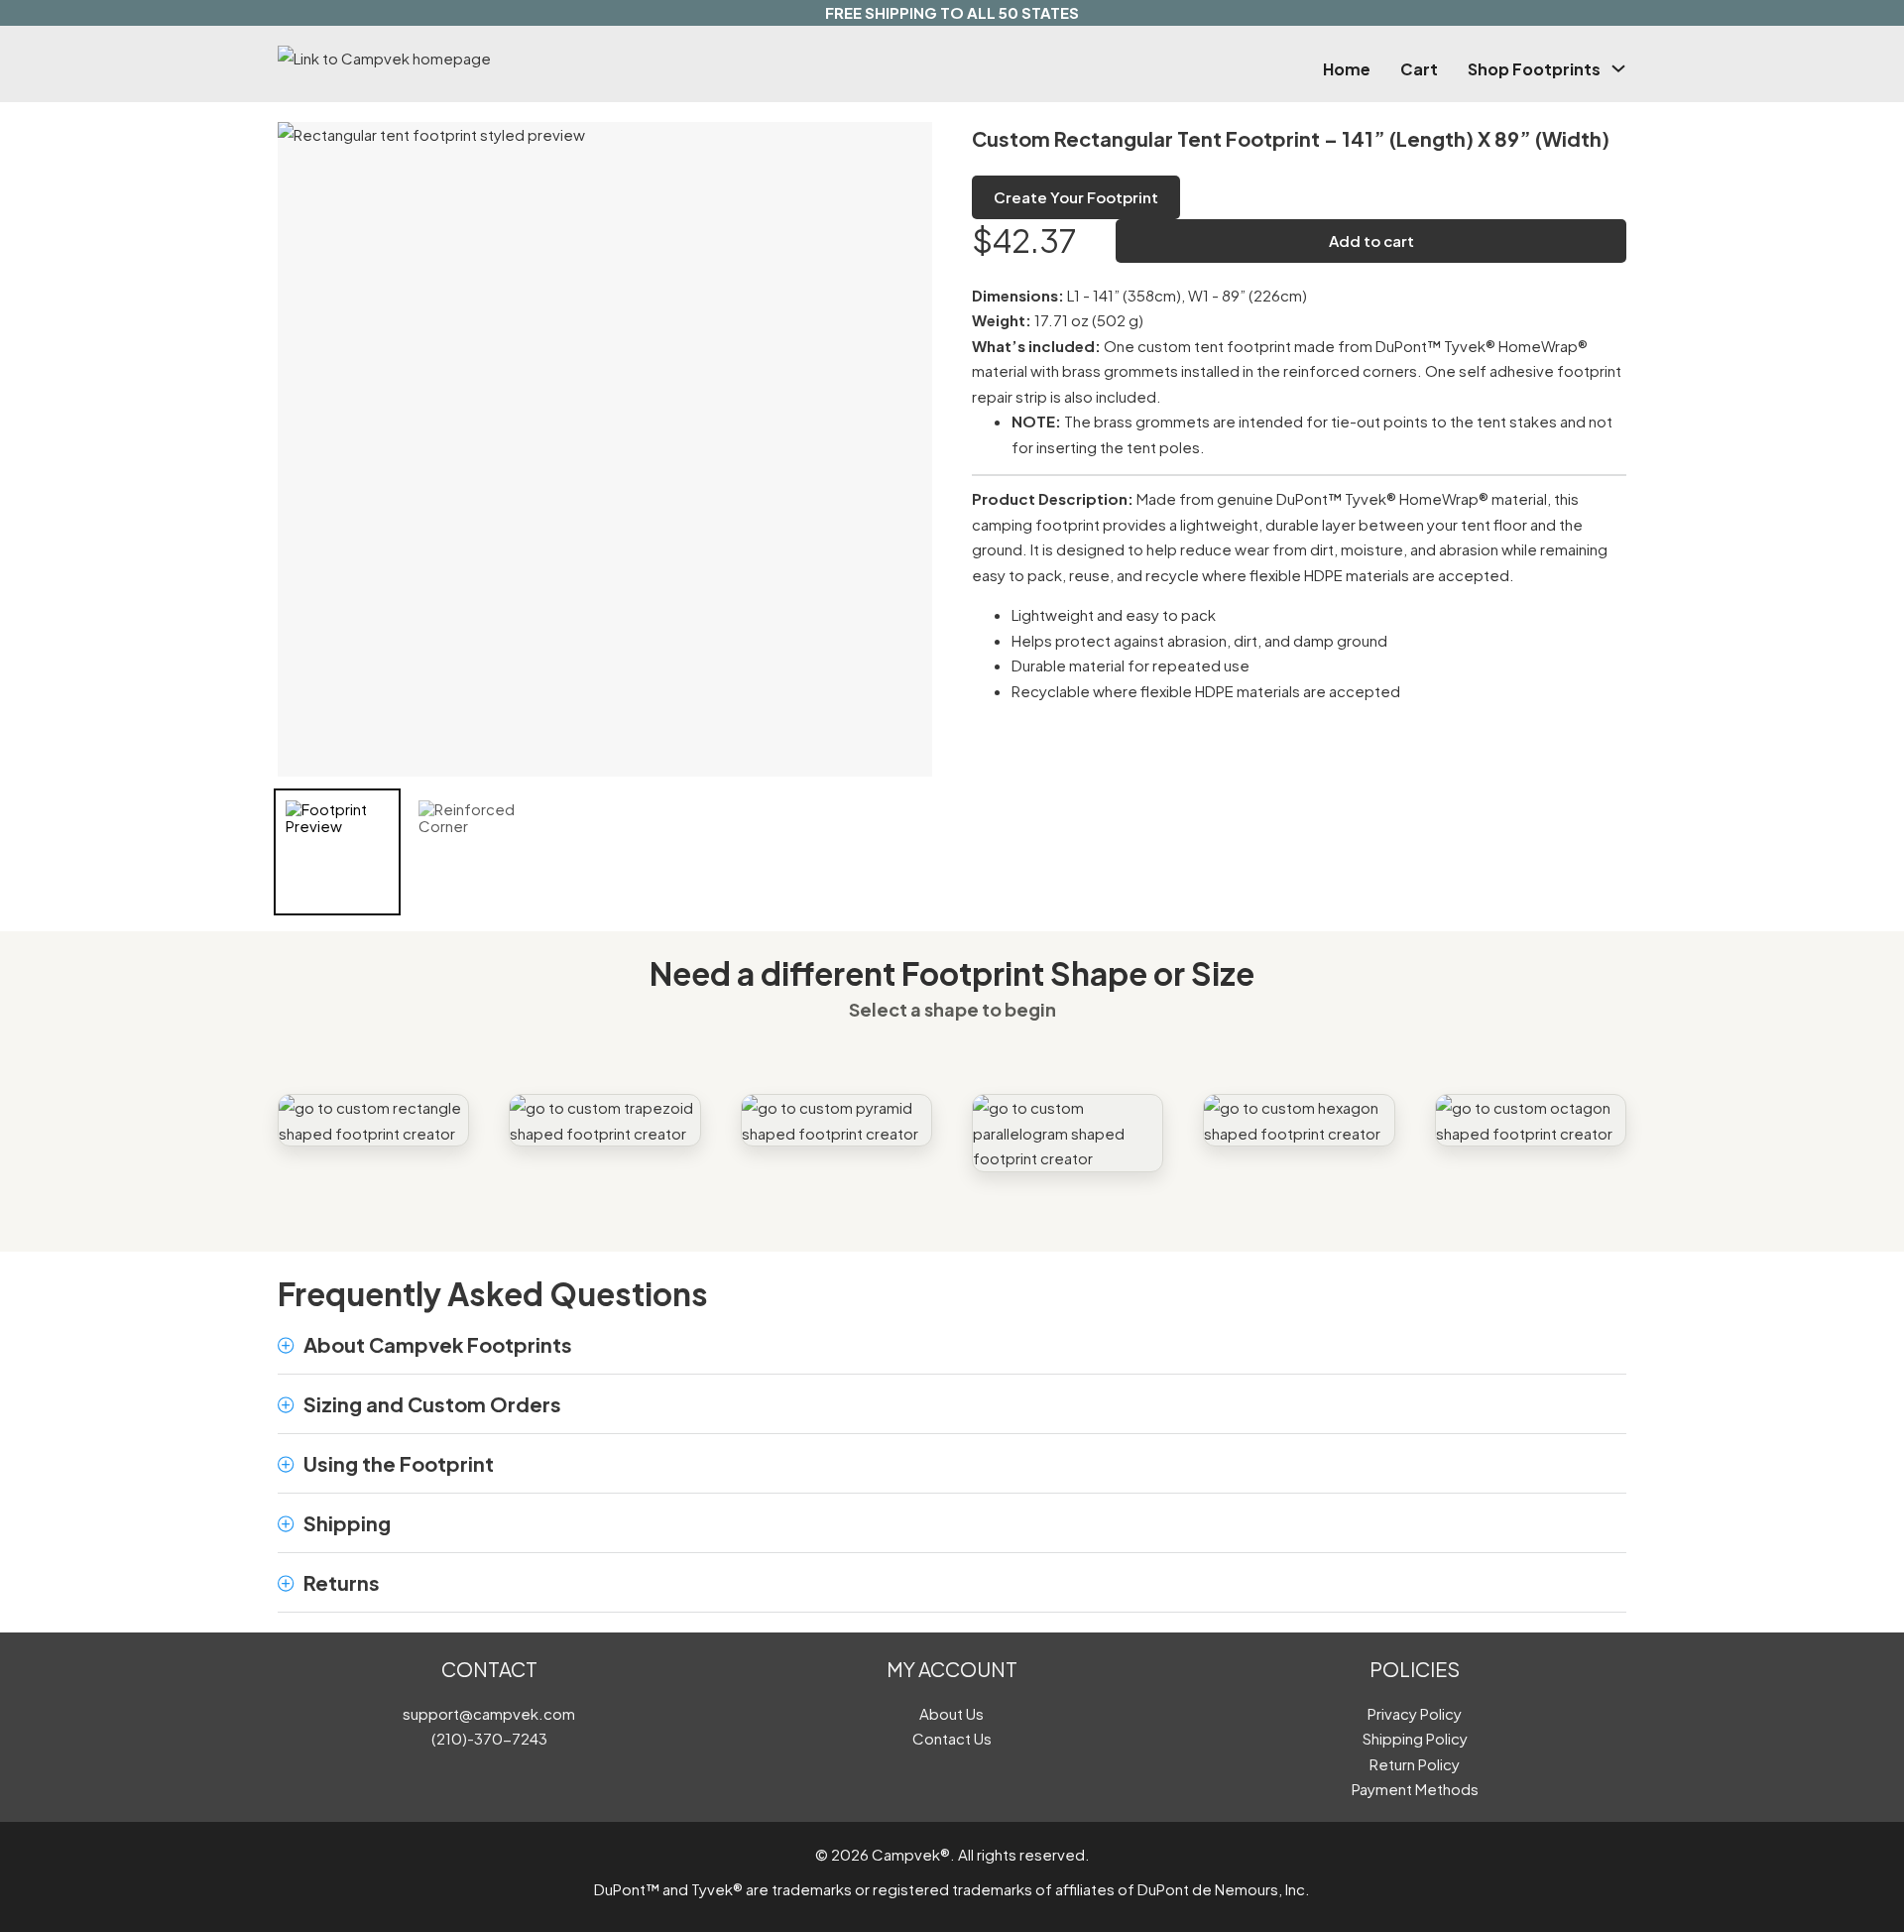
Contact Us (952, 1738)
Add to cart (1371, 241)
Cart (1419, 69)
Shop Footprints (1534, 69)
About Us (952, 1713)
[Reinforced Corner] (470, 852)
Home (1347, 69)
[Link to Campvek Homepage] (480, 59)
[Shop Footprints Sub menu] (1618, 68)
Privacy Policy (1415, 1713)
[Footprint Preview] (337, 852)
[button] (952, 1345)
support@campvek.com (489, 1713)
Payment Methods (1415, 1789)
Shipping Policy (1415, 1738)
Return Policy (1415, 1764)
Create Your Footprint (1076, 197)
